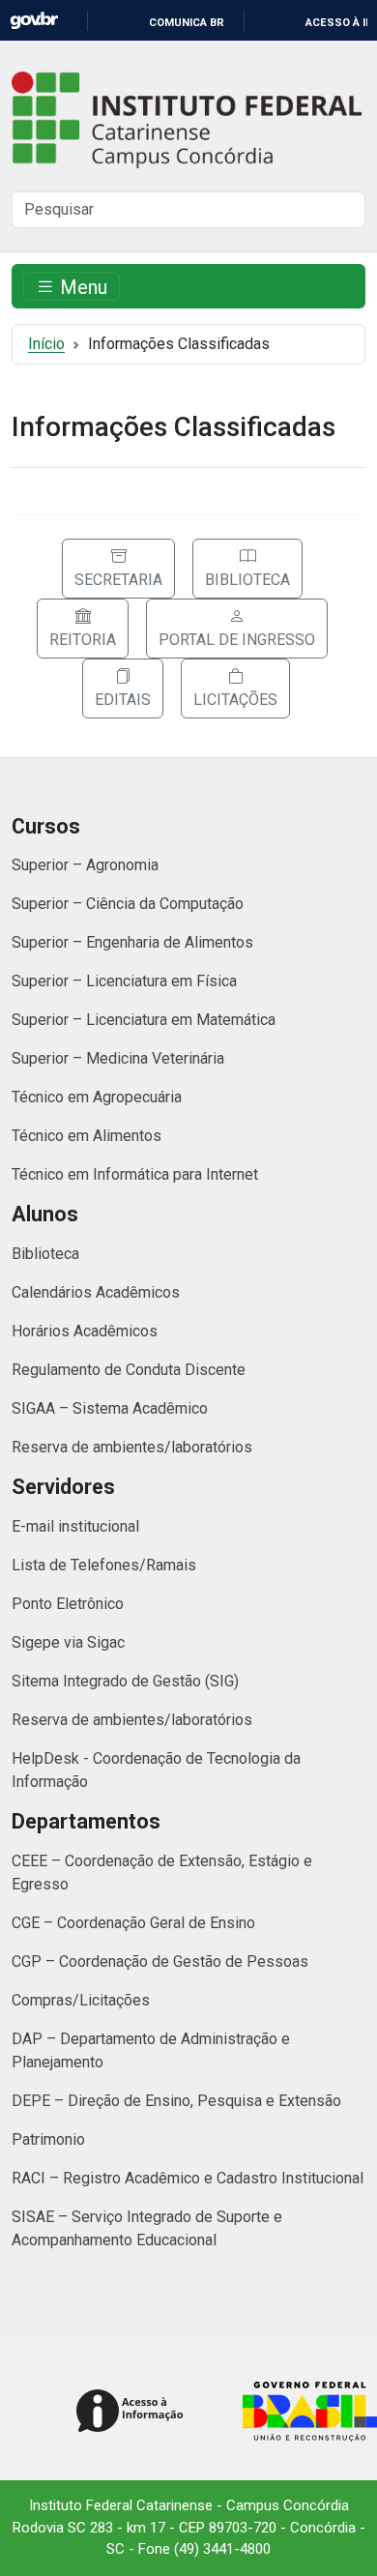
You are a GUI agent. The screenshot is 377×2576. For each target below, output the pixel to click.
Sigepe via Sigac (68, 1642)
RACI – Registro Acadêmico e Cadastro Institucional (188, 2178)
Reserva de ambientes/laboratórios (132, 1447)
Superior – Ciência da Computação (128, 904)
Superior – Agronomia (85, 865)
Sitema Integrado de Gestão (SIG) (125, 1681)
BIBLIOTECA (247, 580)
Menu (81, 286)
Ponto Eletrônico (68, 1604)
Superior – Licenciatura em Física (124, 981)
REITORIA (83, 640)
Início (46, 344)
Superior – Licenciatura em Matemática (144, 1020)
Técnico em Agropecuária (97, 1097)
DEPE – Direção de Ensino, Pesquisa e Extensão (176, 2101)
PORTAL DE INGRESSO (237, 640)
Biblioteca (45, 1254)
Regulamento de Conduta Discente (129, 1370)
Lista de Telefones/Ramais (104, 1565)
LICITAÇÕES (235, 700)
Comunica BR (187, 23)
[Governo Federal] (305, 2412)
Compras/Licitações (81, 2000)
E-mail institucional (75, 1526)
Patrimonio (48, 2139)
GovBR (34, 21)
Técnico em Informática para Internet (135, 1174)
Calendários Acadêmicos (96, 1292)
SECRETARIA (118, 580)
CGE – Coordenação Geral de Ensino (133, 1923)
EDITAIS (123, 700)
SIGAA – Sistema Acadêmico (110, 1408)
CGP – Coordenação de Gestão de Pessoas (160, 1961)
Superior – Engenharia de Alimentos (132, 942)
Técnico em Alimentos (87, 1136)
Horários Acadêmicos (85, 1331)
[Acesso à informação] (133, 2412)
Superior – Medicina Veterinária (118, 1058)
